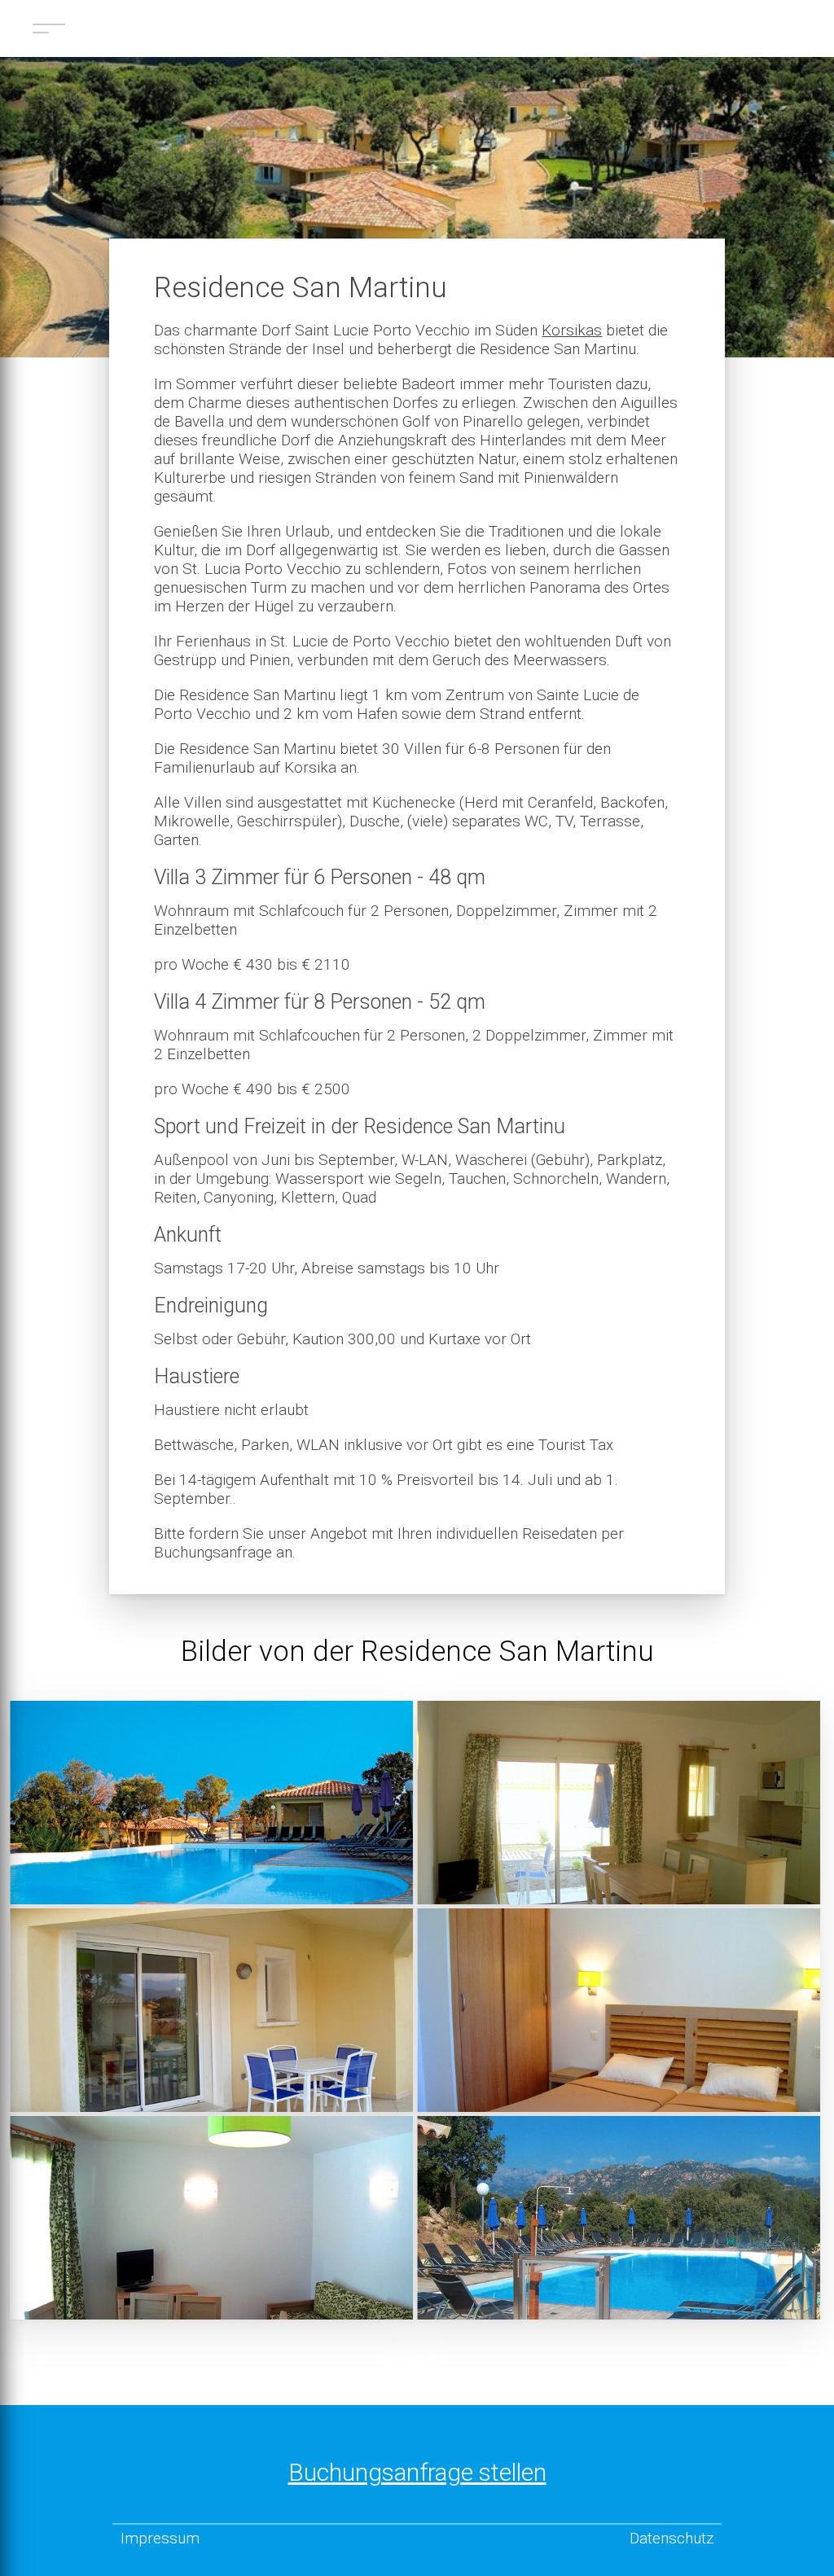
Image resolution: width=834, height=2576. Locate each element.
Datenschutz (672, 2538)
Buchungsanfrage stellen (417, 2472)
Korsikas (572, 330)
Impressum (160, 2538)
